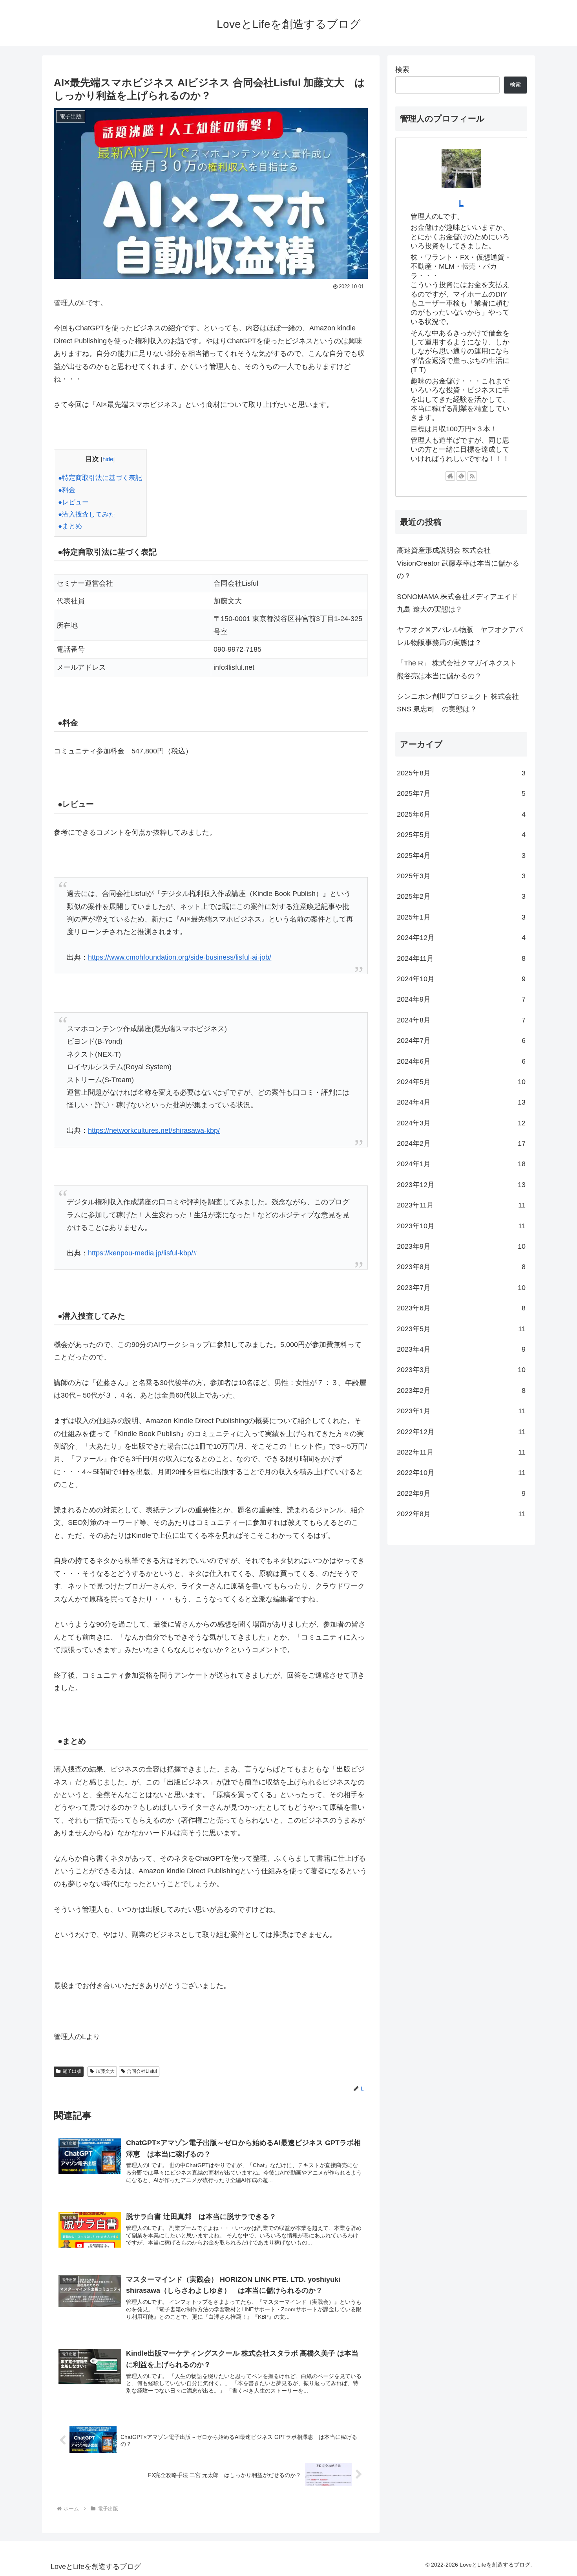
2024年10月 (461, 979)
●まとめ (70, 526)
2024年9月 (461, 999)
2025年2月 (461, 896)
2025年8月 (461, 773)
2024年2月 (461, 1143)
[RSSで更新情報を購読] (472, 476)
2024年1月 (461, 1164)
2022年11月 (461, 1452)
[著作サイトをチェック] (450, 476)
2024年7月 (461, 1041)
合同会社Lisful (142, 2071)
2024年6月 (461, 1061)
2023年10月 (461, 1226)
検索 (402, 70)
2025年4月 (461, 856)
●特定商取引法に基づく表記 (100, 478)
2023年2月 (461, 1391)
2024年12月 (461, 938)
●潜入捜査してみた (87, 514)
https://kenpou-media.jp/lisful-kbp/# (142, 1253)
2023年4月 (461, 1349)
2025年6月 (461, 814)
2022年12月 (461, 1432)
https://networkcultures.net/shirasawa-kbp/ (154, 1130)
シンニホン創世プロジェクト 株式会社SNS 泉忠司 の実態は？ (458, 703)
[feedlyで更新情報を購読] (461, 476)
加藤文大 (105, 2071)
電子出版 (72, 2071)
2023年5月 (461, 1329)
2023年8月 (461, 1267)
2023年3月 (461, 1370)
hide (108, 459)
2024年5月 (461, 1082)
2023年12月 (461, 1185)
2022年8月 (461, 1514)
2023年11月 (461, 1205)
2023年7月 (461, 1288)
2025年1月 (461, 917)
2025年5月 (461, 835)
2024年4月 (461, 1102)
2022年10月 (461, 1473)
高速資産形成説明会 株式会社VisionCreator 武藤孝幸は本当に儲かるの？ (458, 563)
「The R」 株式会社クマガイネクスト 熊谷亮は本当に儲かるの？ (457, 669)
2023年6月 (461, 1308)
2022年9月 (461, 1493)
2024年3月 (461, 1123)
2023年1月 (461, 1411)
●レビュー (73, 502)
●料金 (67, 490)
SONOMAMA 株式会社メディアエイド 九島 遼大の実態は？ (457, 603)
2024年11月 (461, 958)
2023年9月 (461, 1246)
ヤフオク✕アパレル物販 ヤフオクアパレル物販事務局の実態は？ (460, 636)
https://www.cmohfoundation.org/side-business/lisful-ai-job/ (180, 957)
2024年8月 (461, 1020)
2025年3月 (461, 876)
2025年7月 (461, 793)
